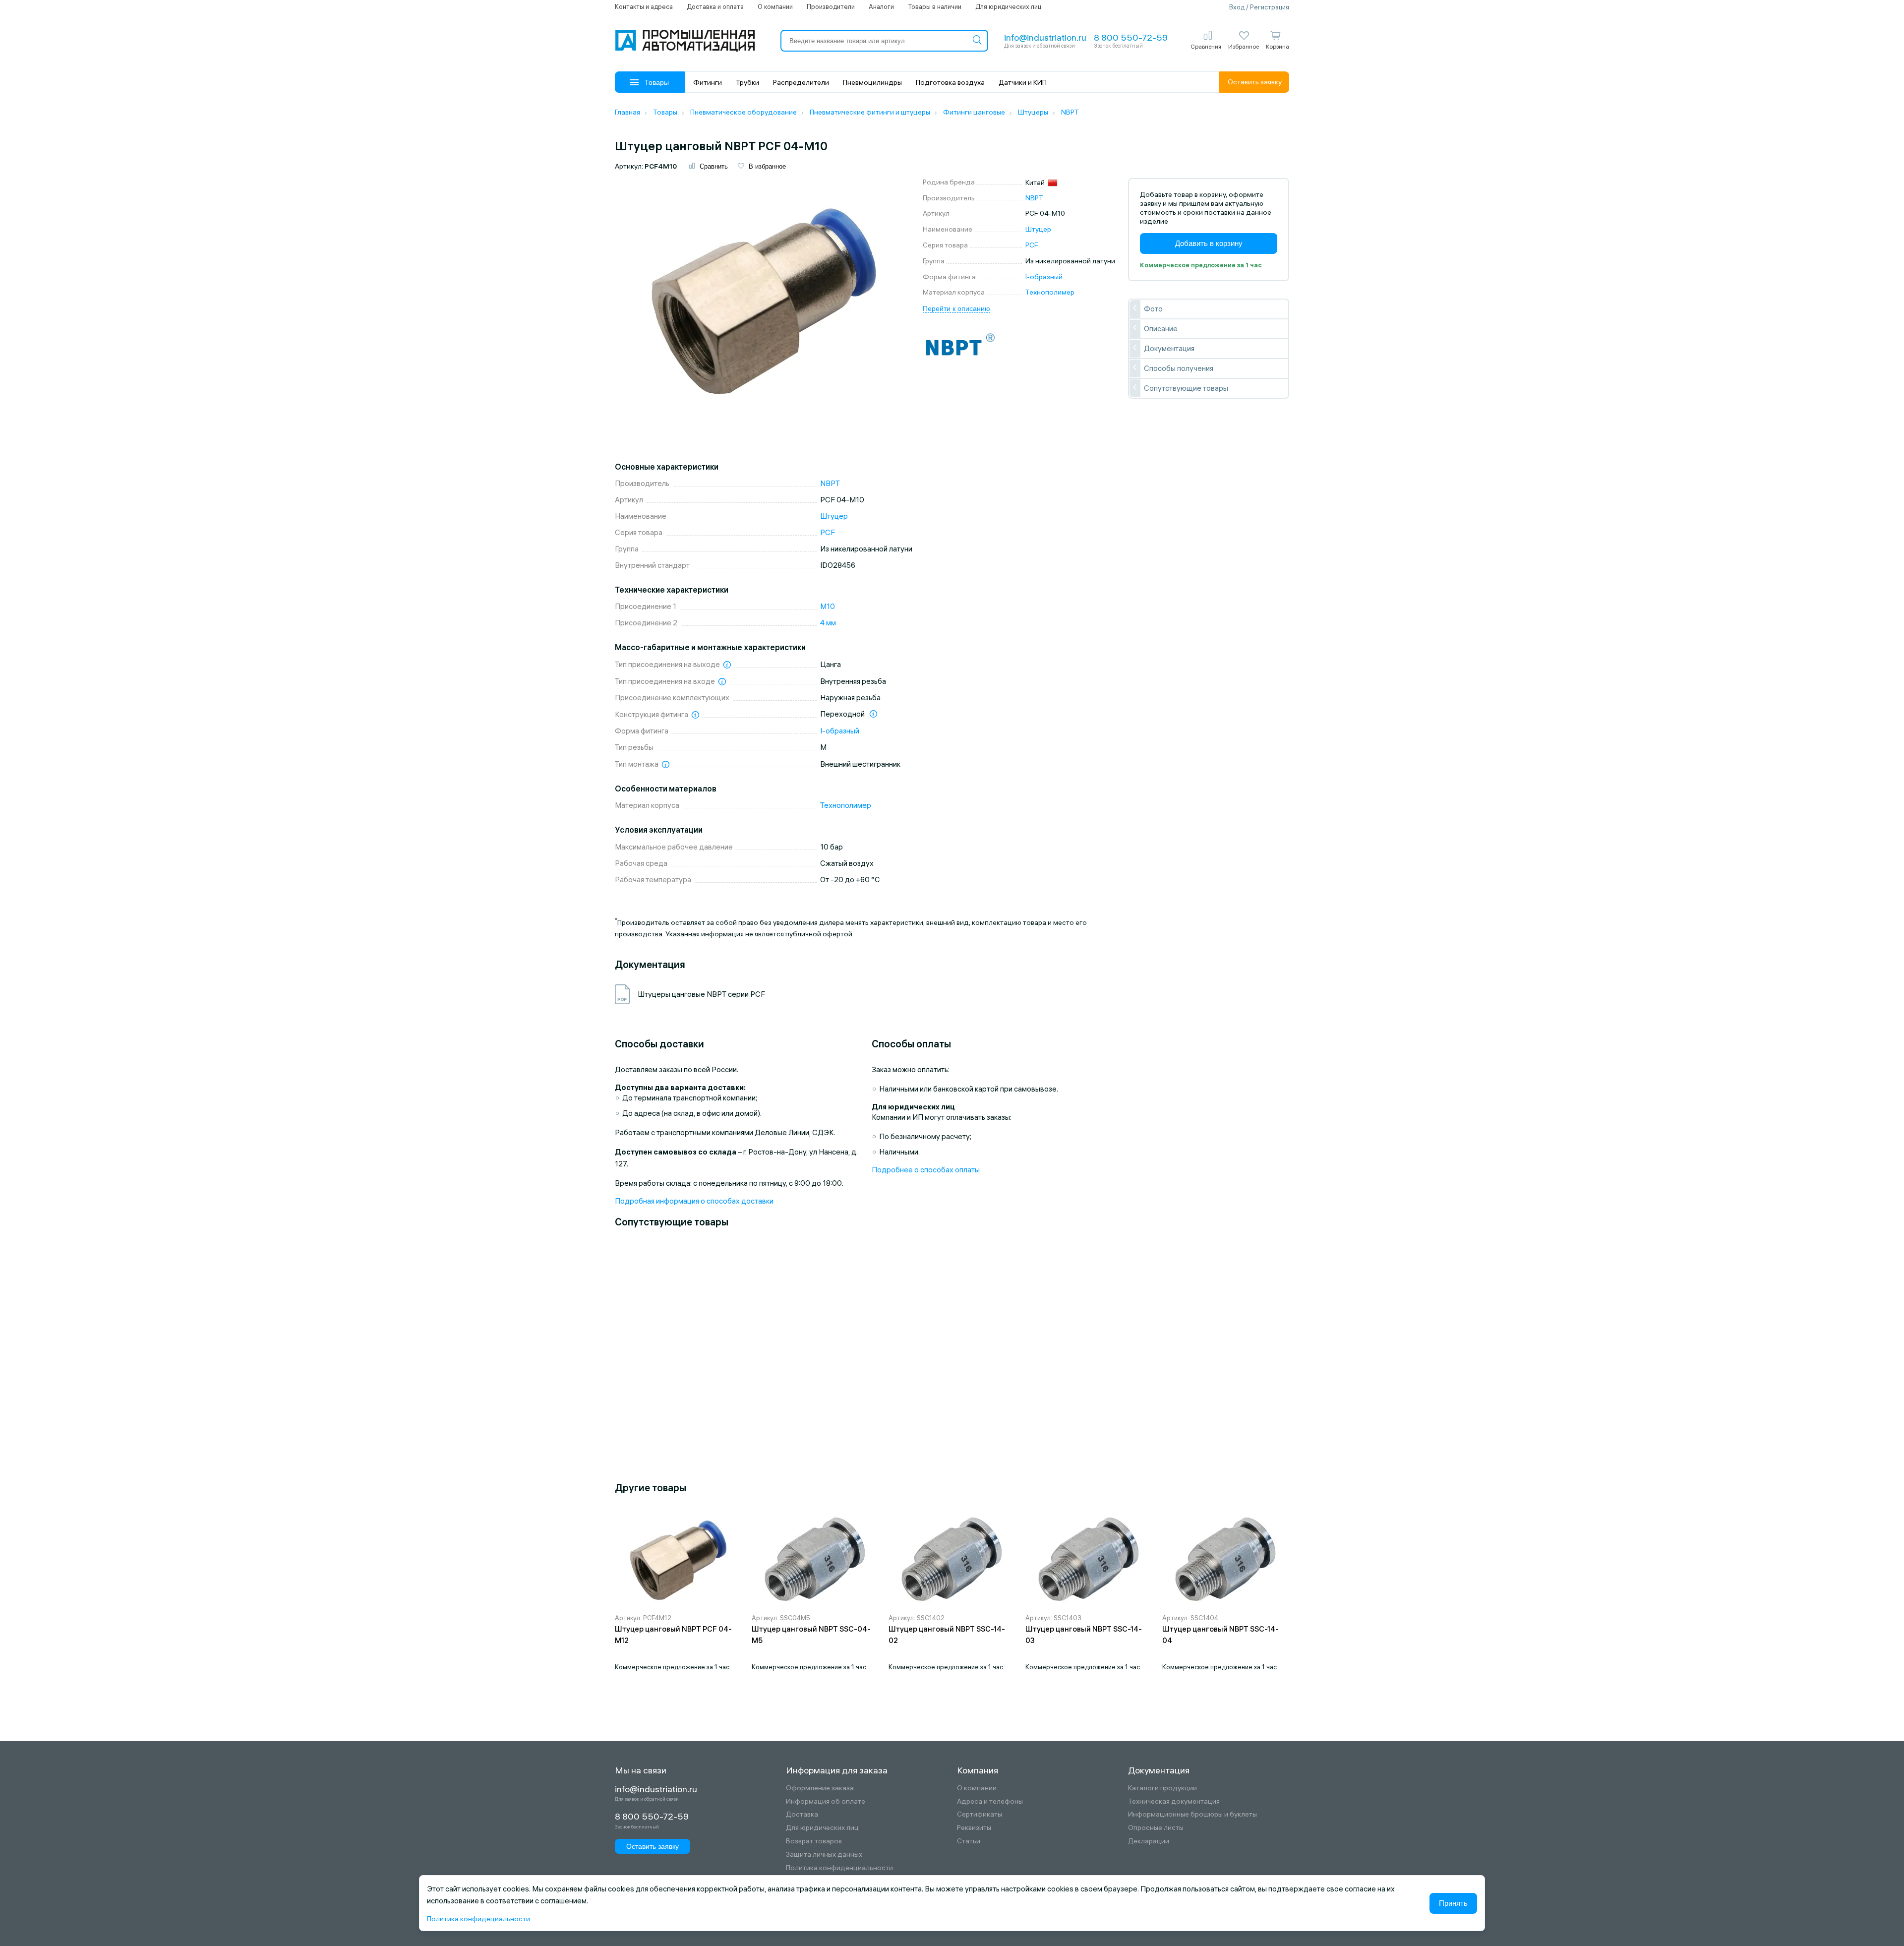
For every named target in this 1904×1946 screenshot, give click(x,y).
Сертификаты (980, 1814)
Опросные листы (1156, 1828)
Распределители (801, 82)
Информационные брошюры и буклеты (1192, 1814)
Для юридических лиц (1008, 6)
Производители (831, 6)
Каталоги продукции (1162, 1788)
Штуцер (1038, 229)
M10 (828, 606)
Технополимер (1050, 292)
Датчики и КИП (1023, 82)
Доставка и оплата (715, 6)
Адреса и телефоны (990, 1801)
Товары (657, 82)
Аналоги (881, 6)
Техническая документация (1174, 1801)
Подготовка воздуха (950, 82)
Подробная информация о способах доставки (694, 1201)
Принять (1453, 1903)
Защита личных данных (824, 1855)
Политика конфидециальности (478, 1919)
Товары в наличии (935, 6)
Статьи (969, 1841)
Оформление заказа (820, 1788)
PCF (1032, 245)
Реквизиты (974, 1828)
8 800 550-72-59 (1131, 37)
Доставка (802, 1814)
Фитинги (708, 82)
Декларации (1149, 1841)
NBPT (1034, 198)
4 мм (828, 623)
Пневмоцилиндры (872, 82)
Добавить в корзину (1209, 243)
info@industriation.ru (1045, 37)
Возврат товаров (814, 1841)
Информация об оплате (826, 1801)
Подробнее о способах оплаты (926, 1170)
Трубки (747, 82)
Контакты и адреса (644, 6)
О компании (775, 6)
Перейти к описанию (956, 308)
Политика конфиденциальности (839, 1868)
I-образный (1044, 277)
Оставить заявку (1255, 82)
